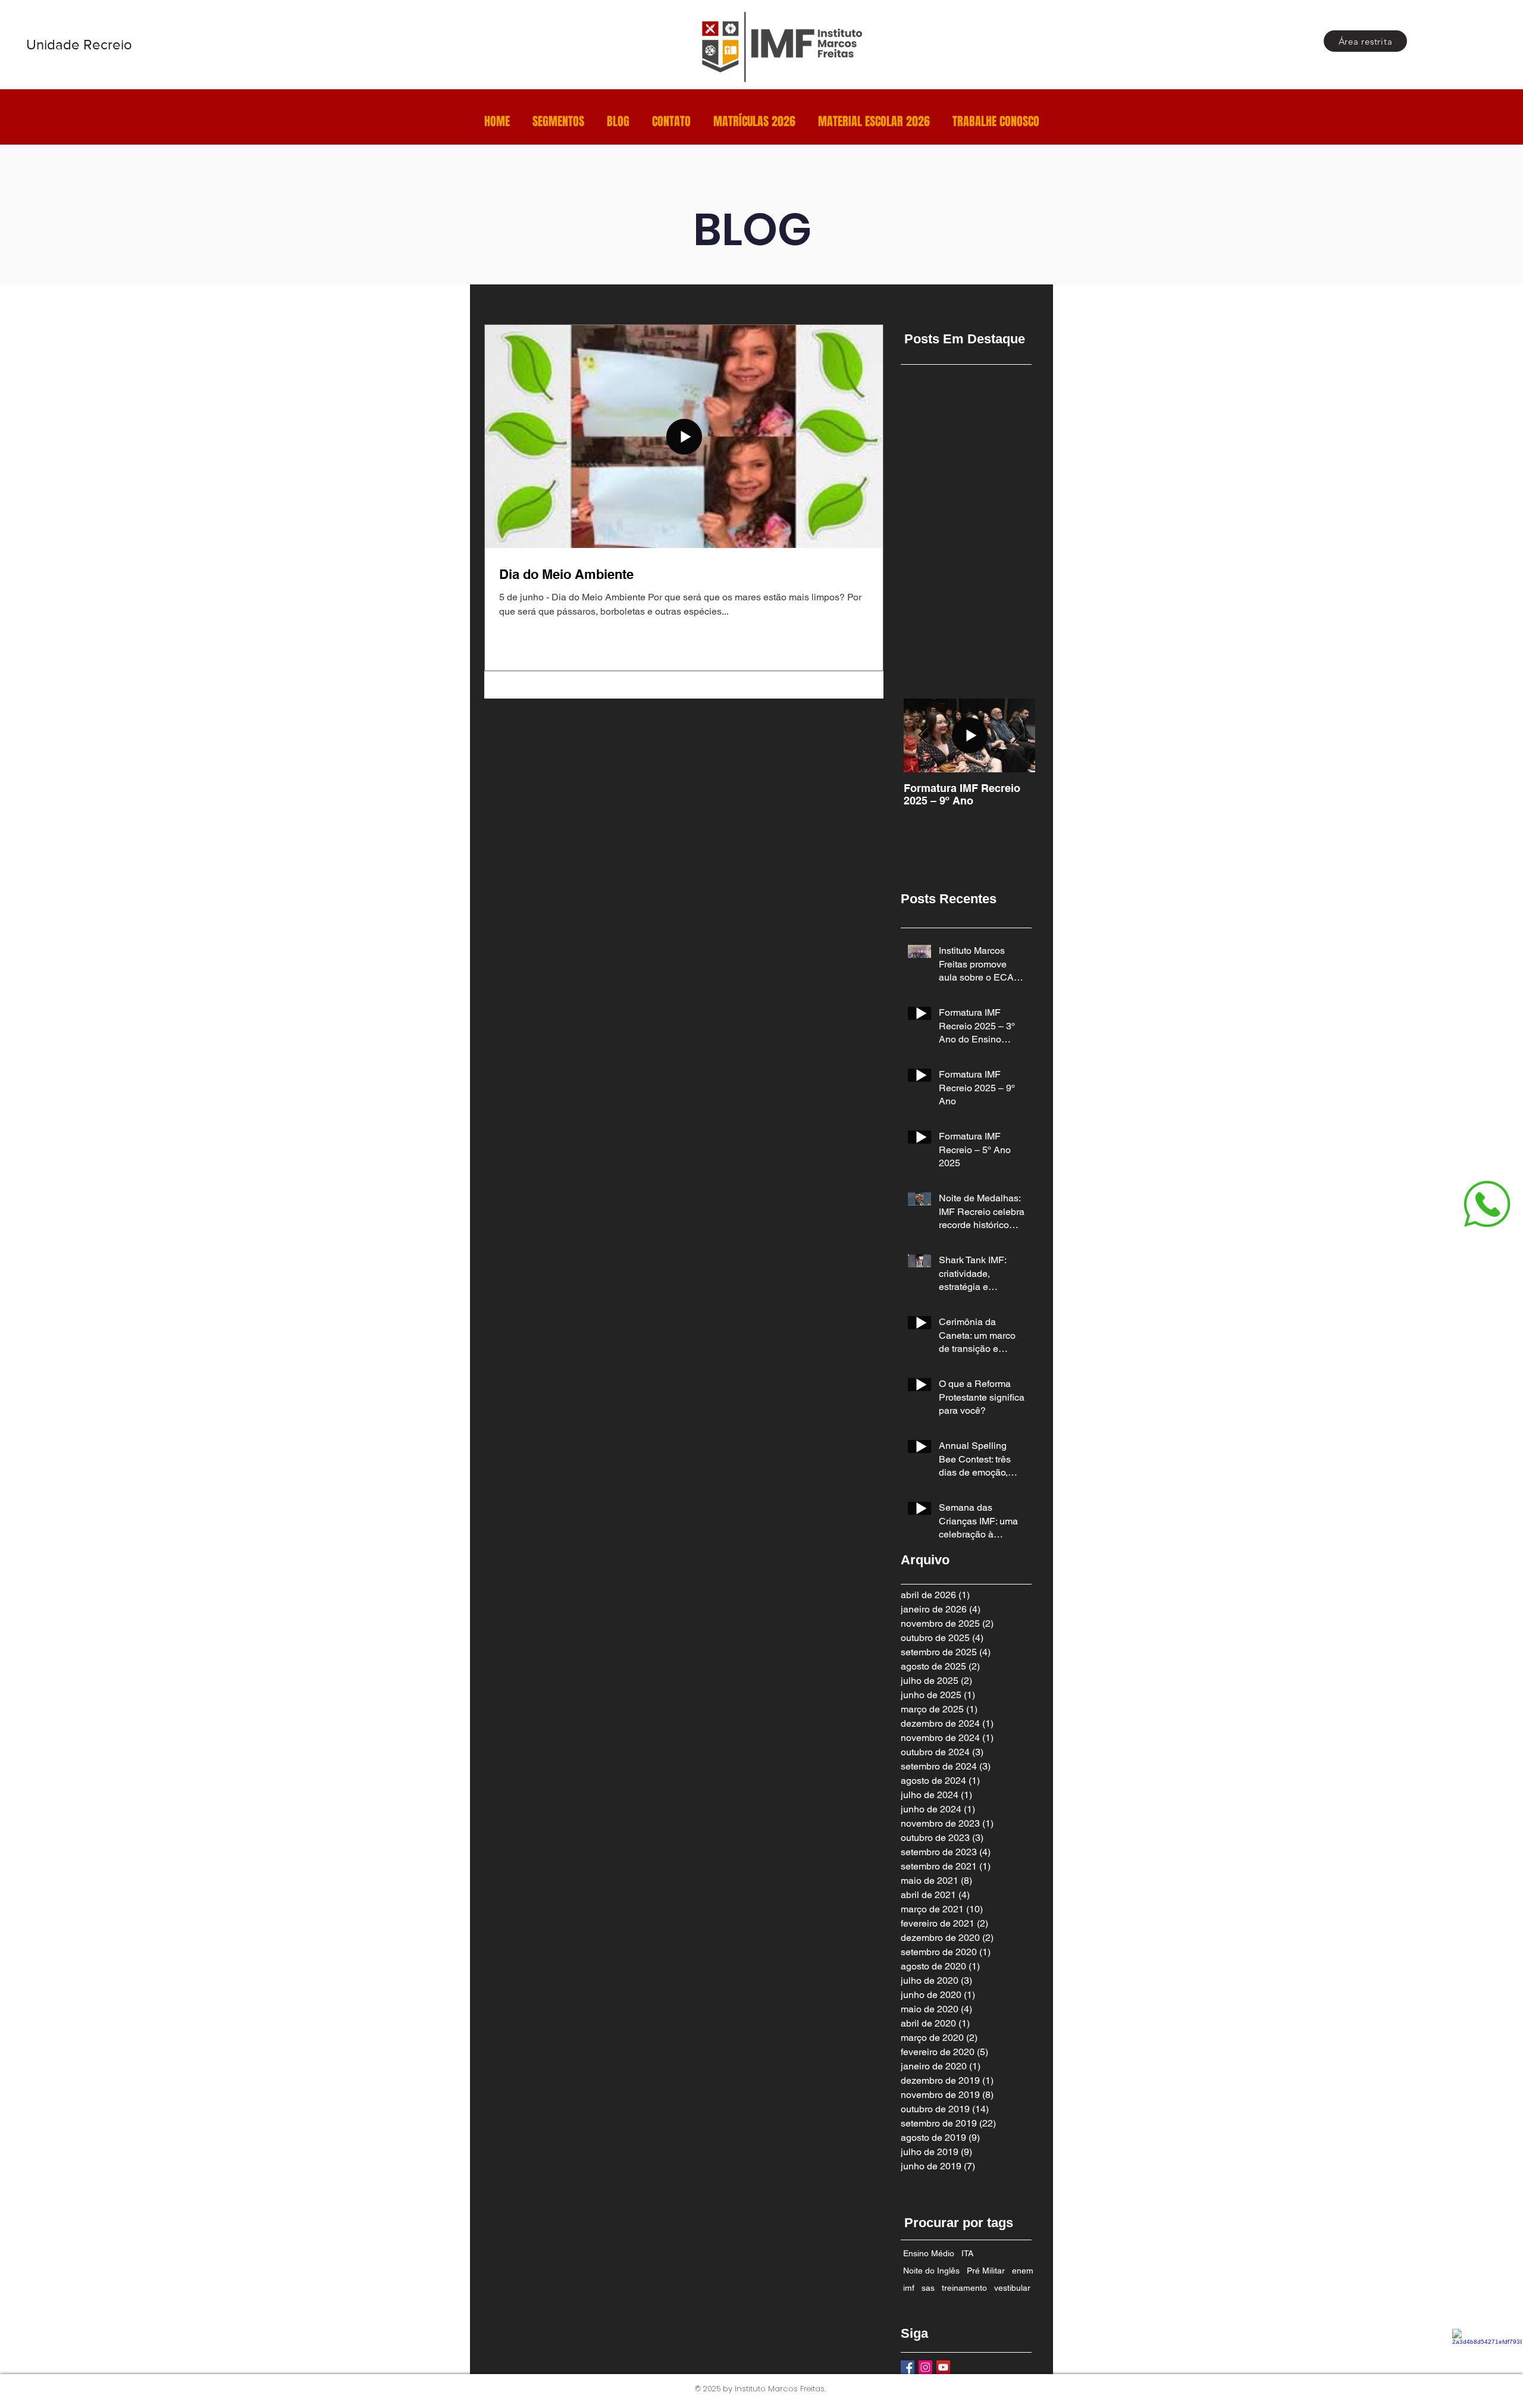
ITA (967, 2253)
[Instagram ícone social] (925, 2367)
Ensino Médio (929, 2253)
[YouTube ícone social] (943, 2367)
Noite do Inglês (931, 2271)
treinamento (964, 2288)
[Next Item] (1016, 736)
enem (1023, 2271)
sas (928, 2288)
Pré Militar (986, 2271)
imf (909, 2288)
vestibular (1012, 2288)
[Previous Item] (923, 736)
